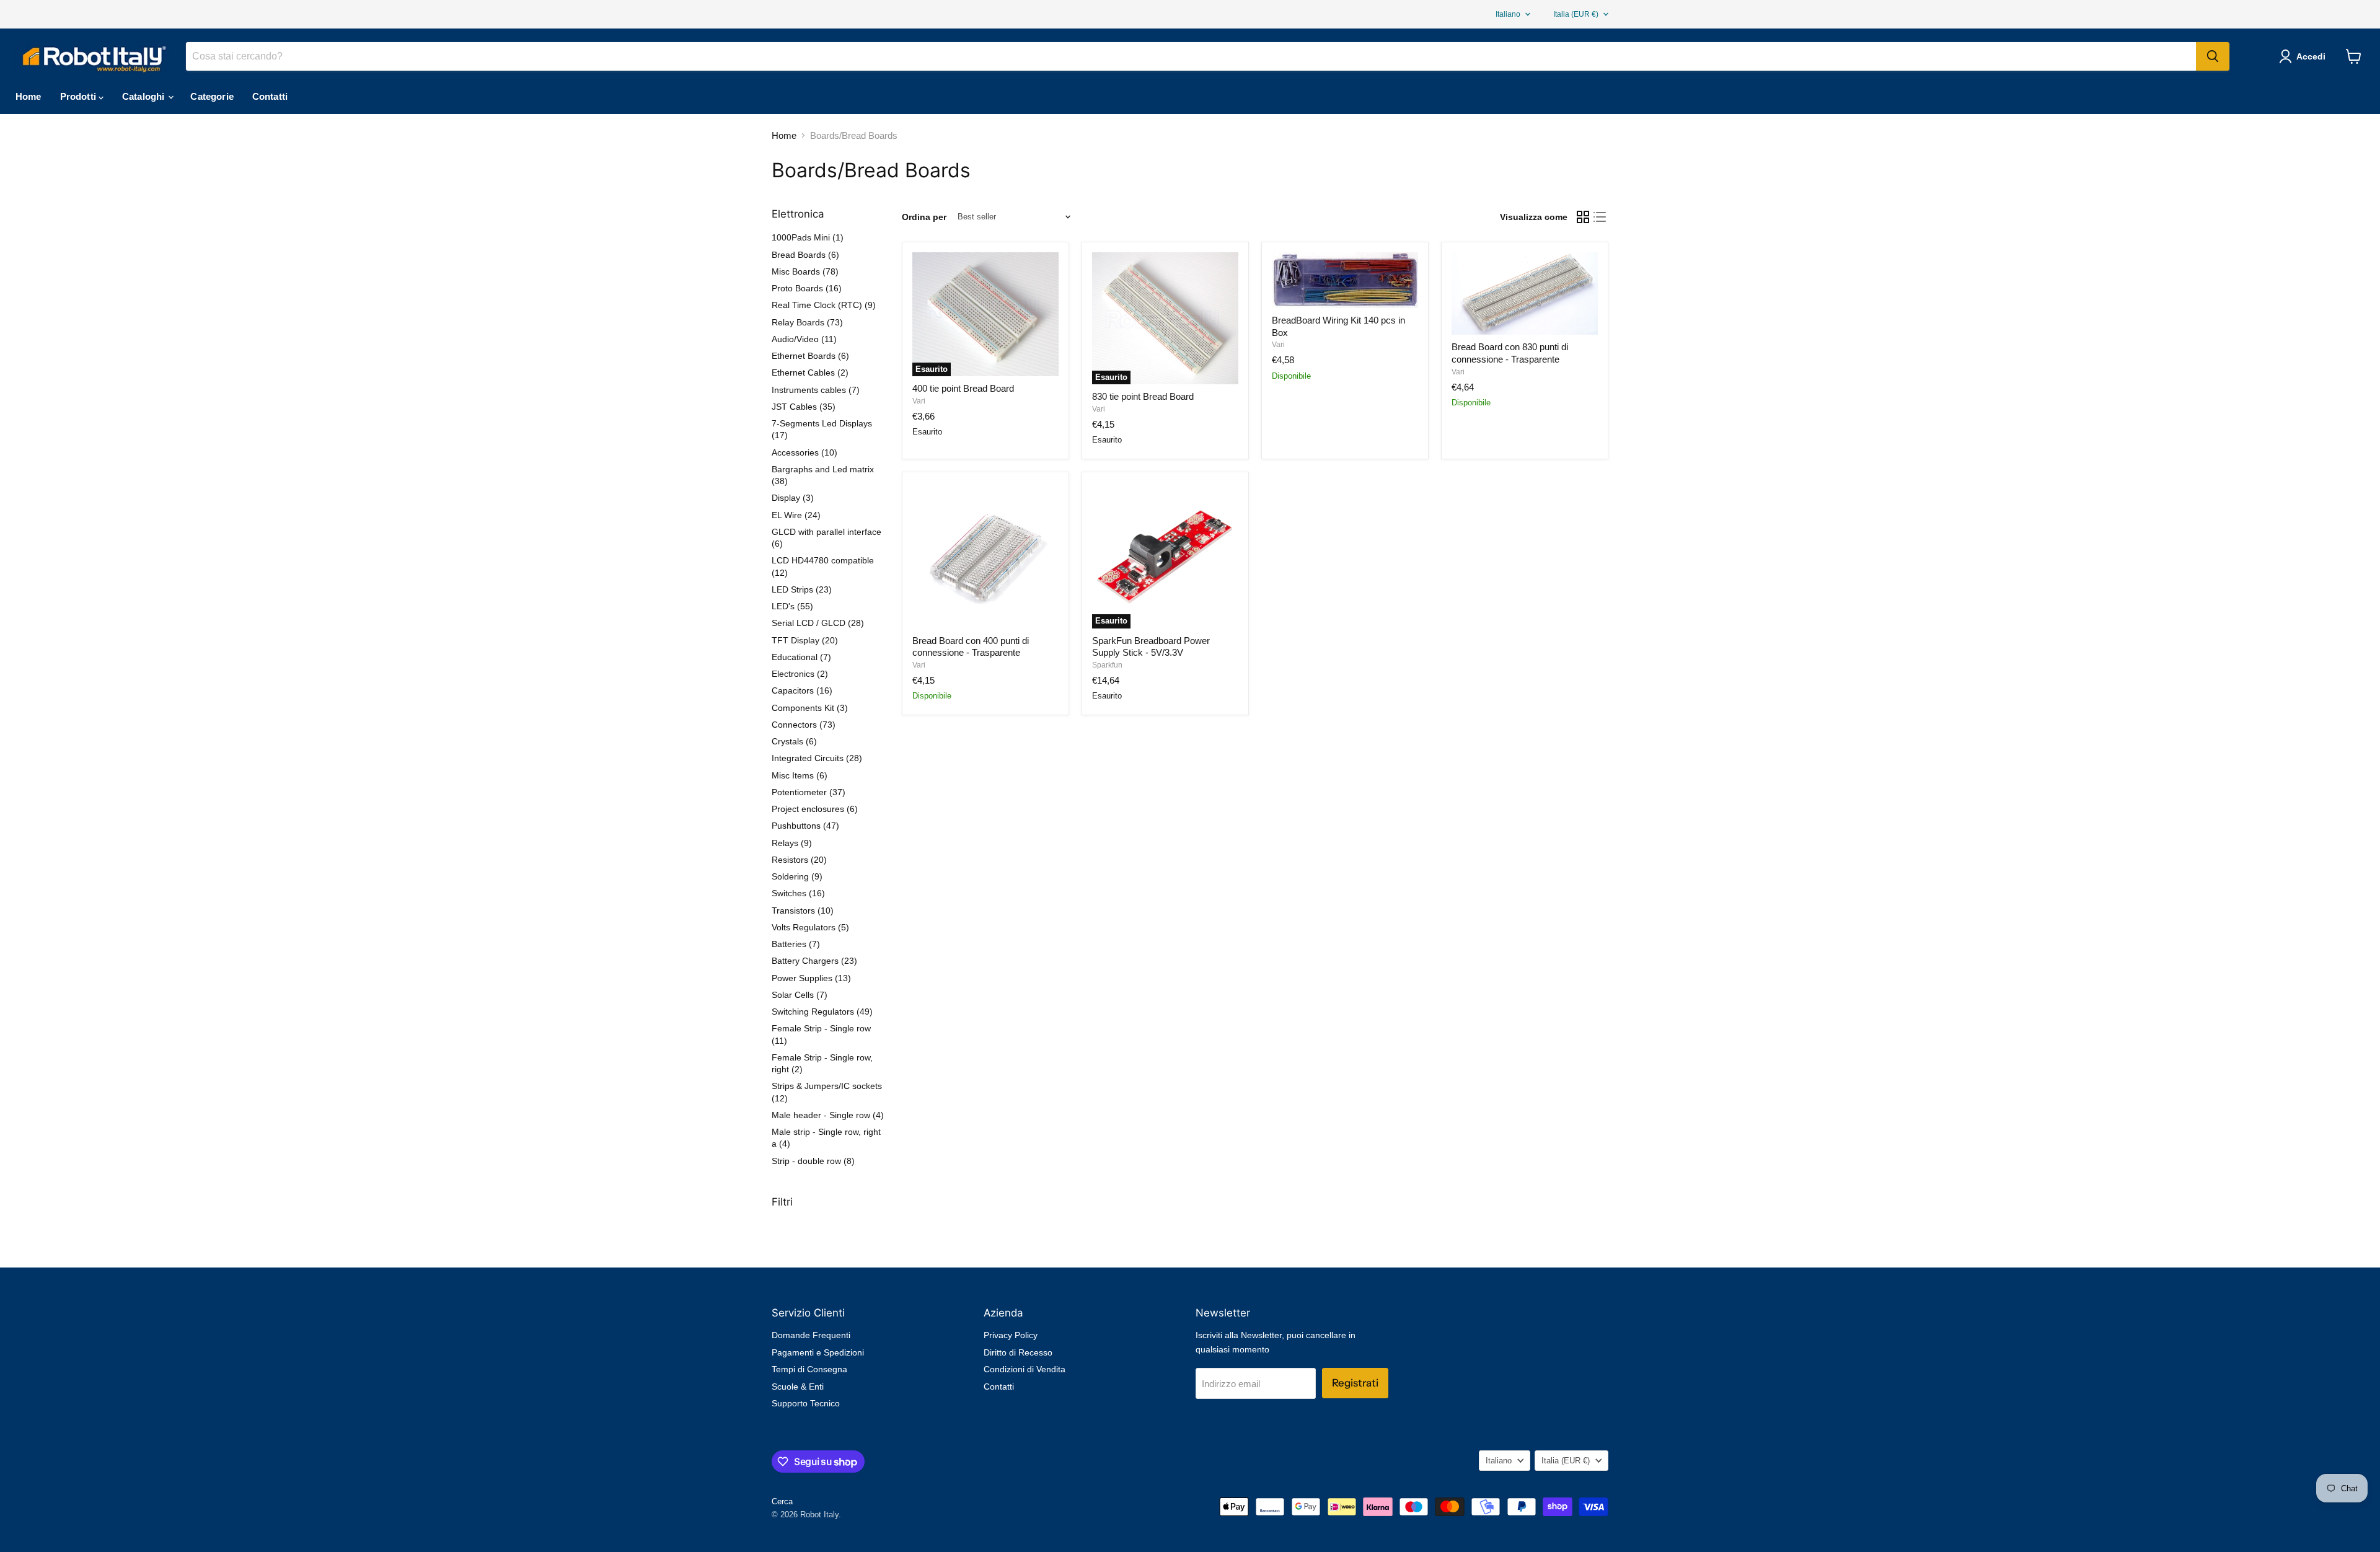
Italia (1576, 14)
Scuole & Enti (798, 1387)
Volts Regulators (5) (810, 927)
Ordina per (924, 217)
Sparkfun (1107, 665)
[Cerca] (2213, 56)
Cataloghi (145, 96)
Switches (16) (798, 893)
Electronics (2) (800, 674)
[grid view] (1583, 217)
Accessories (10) (804, 452)
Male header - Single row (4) (828, 1115)
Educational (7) (801, 657)
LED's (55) (792, 606)
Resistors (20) (799, 860)
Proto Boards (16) (807, 288)
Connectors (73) (804, 725)
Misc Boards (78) (805, 271)
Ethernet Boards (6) (810, 356)
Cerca (782, 1501)
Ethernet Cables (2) (810, 373)
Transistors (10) (803, 910)
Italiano (1508, 14)
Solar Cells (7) (800, 995)
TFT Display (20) (805, 640)
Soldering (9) (797, 876)
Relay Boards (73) (807, 322)
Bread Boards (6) (805, 255)
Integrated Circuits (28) (817, 758)
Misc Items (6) (800, 775)
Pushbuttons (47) (805, 826)
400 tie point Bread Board (963, 388)
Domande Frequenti (811, 1335)
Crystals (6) (794, 741)
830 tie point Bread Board (1143, 396)
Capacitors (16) (802, 690)
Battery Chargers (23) (814, 961)
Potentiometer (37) (809, 792)
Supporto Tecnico (806, 1403)
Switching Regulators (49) (822, 1012)
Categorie (212, 96)
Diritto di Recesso (1018, 1352)
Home (29, 96)
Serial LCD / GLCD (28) (818, 623)
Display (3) (793, 498)
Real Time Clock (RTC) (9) (824, 305)
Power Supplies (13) (811, 978)
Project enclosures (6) (815, 809)
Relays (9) (792, 843)
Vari (919, 401)
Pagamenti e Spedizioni (818, 1352)
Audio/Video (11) (804, 339)
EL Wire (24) (796, 515)
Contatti (270, 96)
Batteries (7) (796, 944)
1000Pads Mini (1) (808, 237)
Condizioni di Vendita (1025, 1369)
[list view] (1600, 217)
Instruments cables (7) (816, 390)
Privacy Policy (1011, 1335)
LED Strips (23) (802, 589)
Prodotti (79, 96)
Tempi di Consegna (809, 1369)
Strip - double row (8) (813, 1161)
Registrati (1355, 1383)
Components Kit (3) (810, 708)
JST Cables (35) (804, 407)
